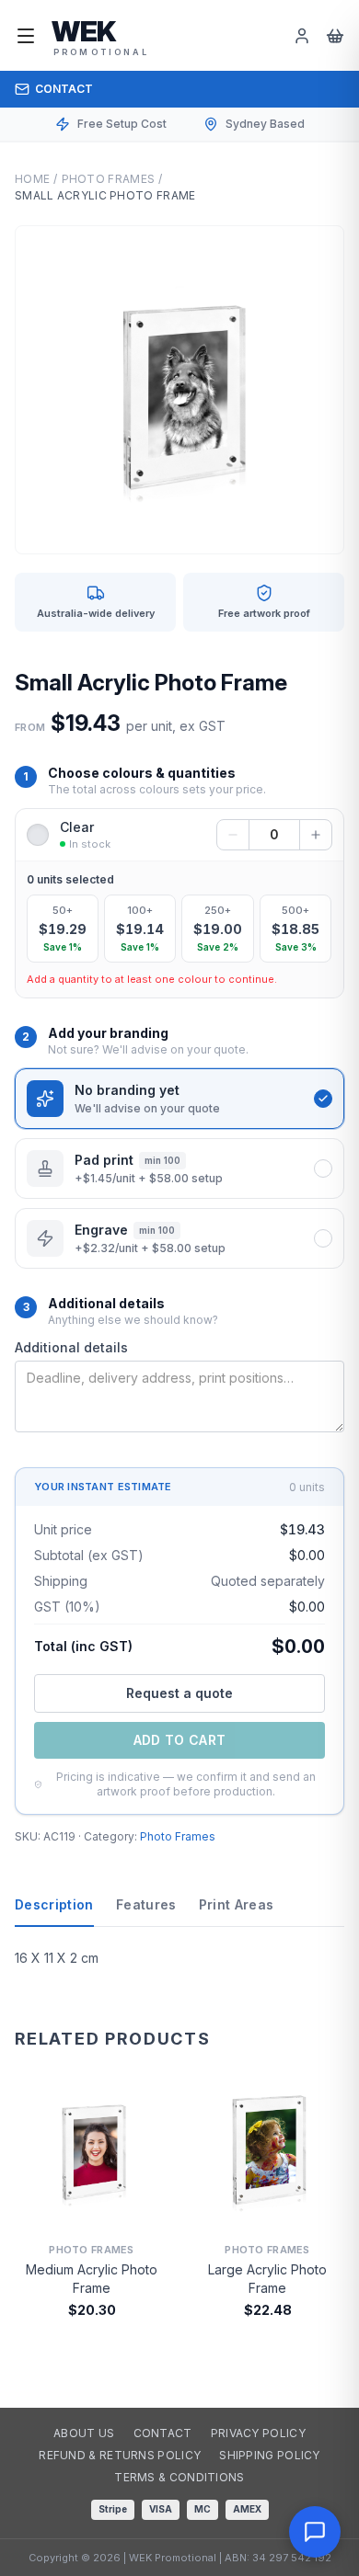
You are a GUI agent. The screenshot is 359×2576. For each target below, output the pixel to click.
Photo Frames (109, 179)
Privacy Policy (258, 2433)
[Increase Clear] (316, 835)
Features (146, 1904)
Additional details (71, 1347)
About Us (84, 2433)
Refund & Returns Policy (120, 2455)
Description (54, 1904)
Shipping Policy (270, 2455)
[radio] (63, 929)
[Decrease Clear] (233, 835)
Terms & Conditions (179, 2477)
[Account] (302, 36)
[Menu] (26, 36)
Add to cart (180, 1740)
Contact (64, 89)
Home (32, 179)
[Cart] (335, 36)
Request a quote (179, 1693)
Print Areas (237, 1904)
